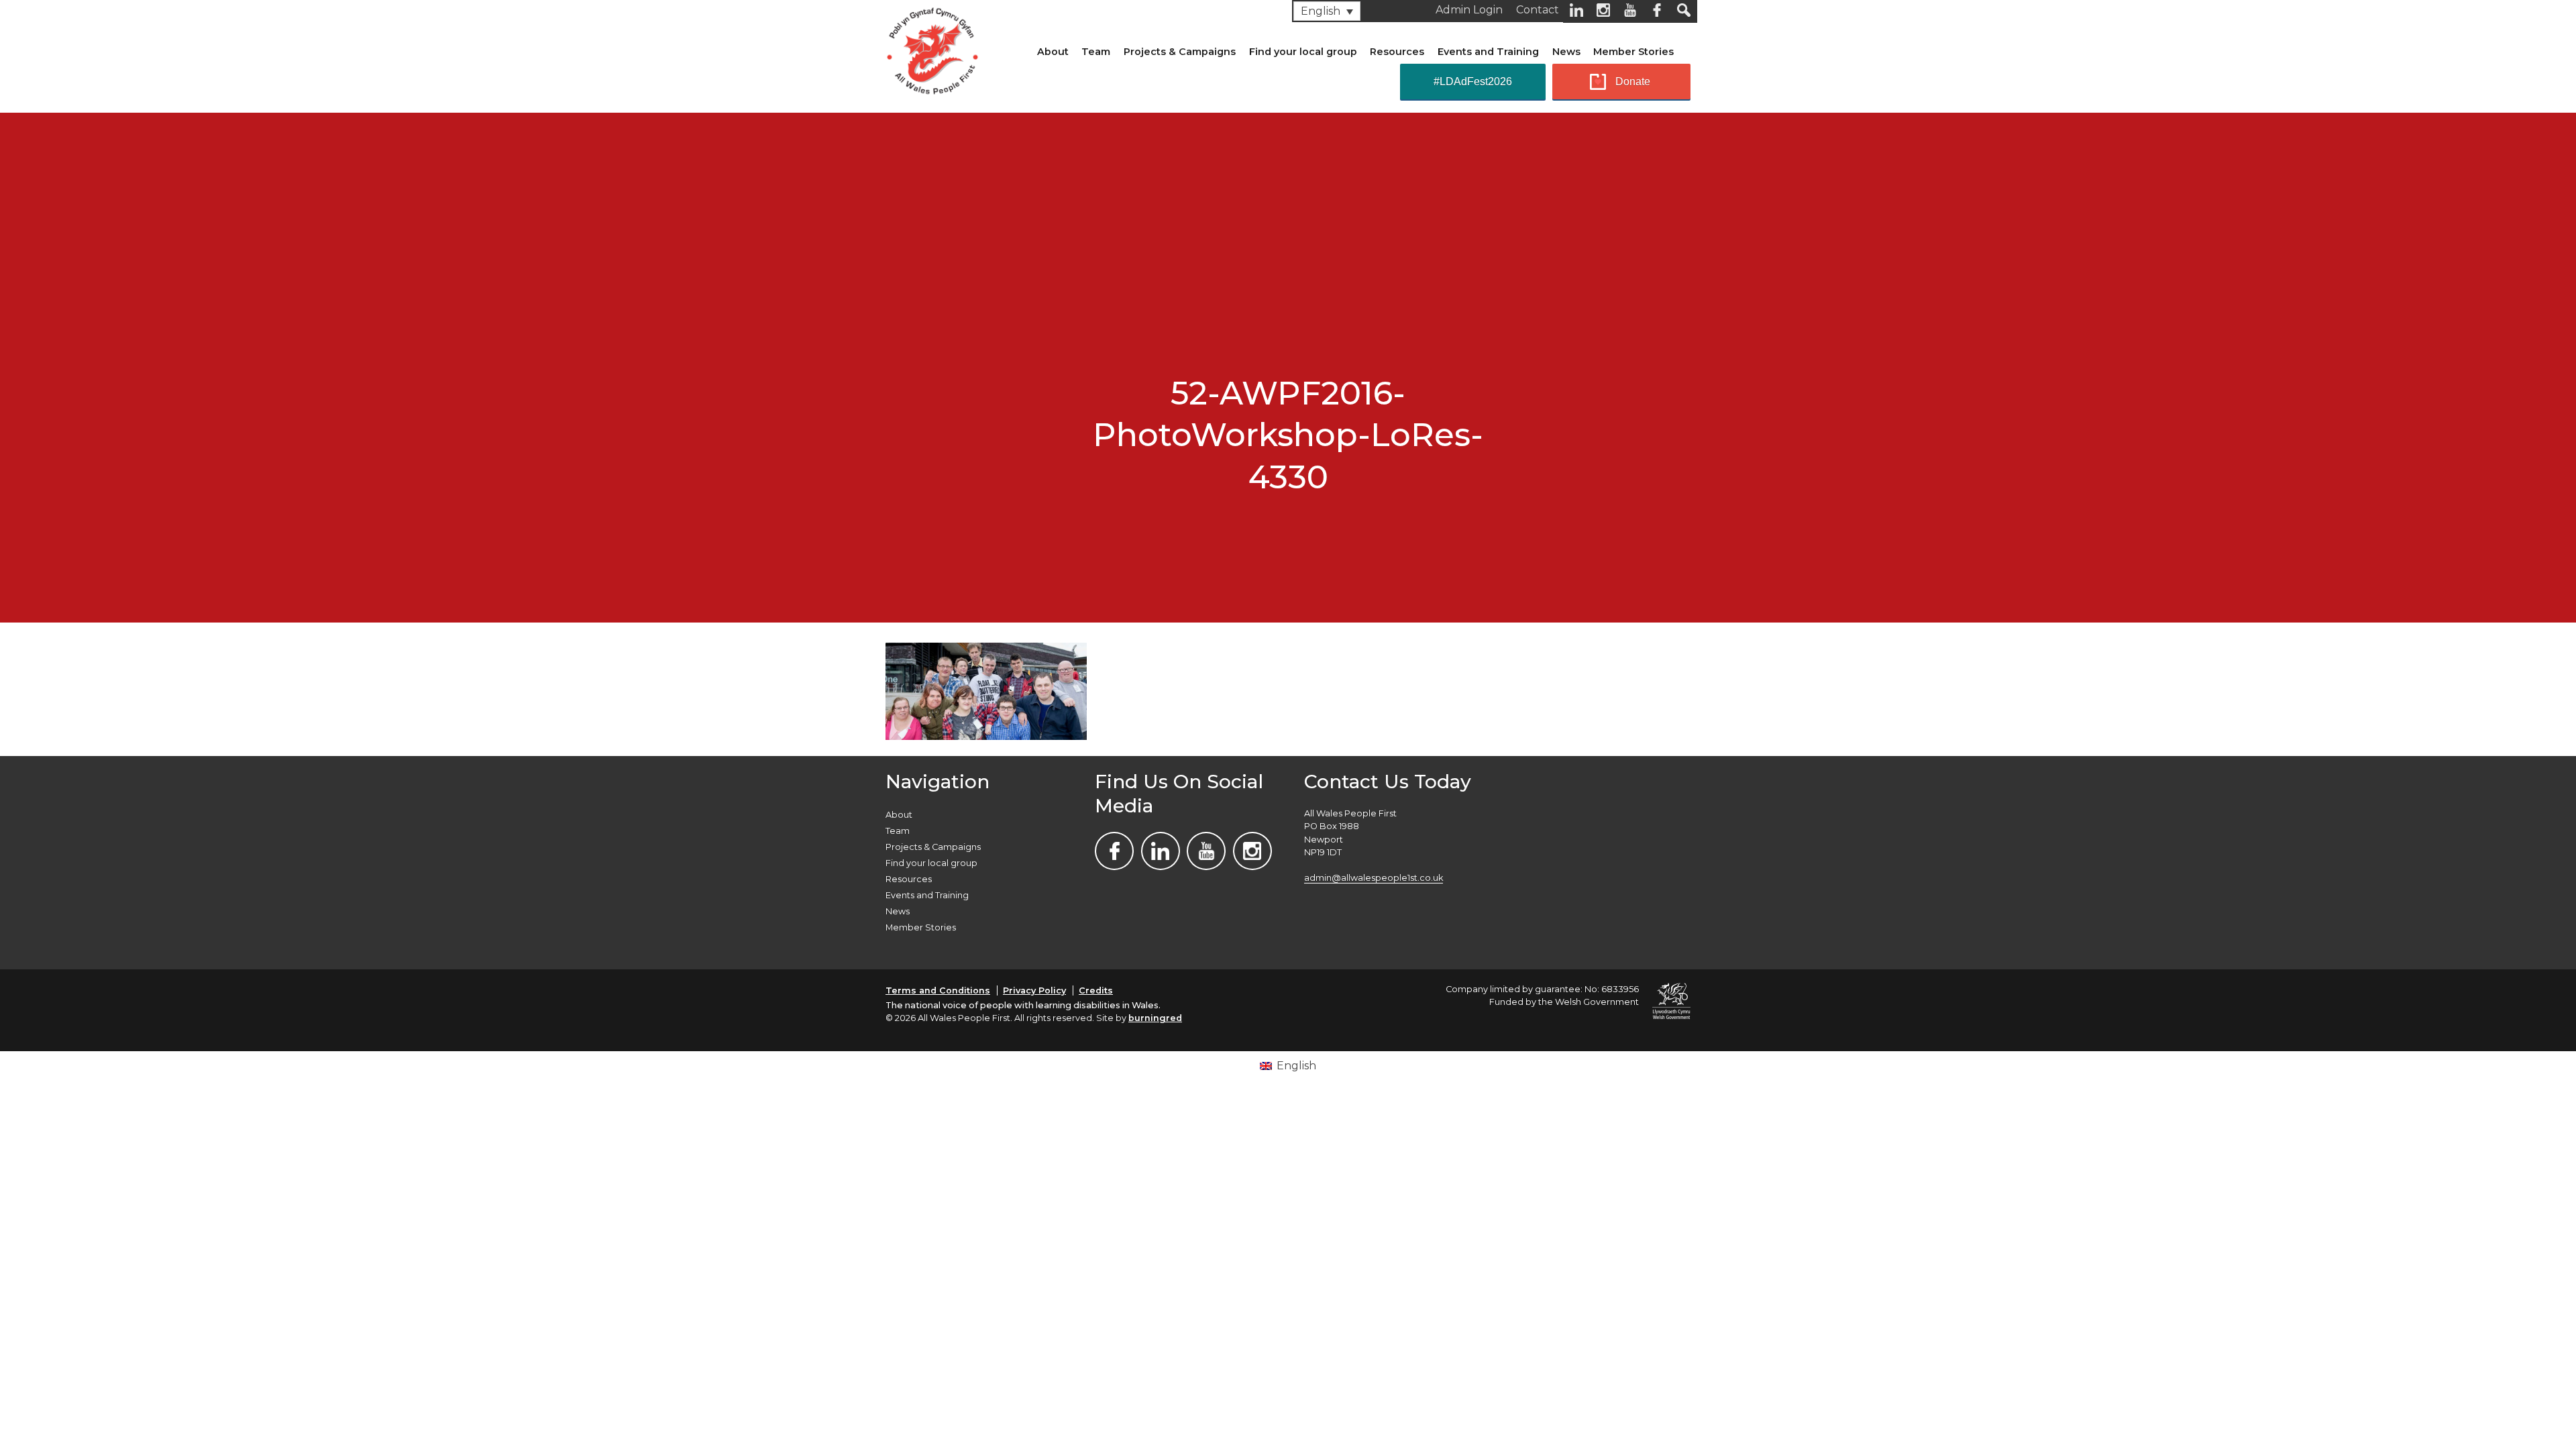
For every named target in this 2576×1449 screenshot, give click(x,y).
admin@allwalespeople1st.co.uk (1374, 878)
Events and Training (1488, 52)
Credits (1096, 990)
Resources (1397, 52)
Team (1096, 52)
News (1566, 52)
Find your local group (1303, 52)
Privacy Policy (1034, 990)
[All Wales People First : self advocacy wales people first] (932, 48)
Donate (1633, 82)
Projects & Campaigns (1180, 52)
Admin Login (1469, 10)
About (1053, 52)
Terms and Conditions (938, 990)
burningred (1155, 1018)
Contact (1538, 10)
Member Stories (1633, 52)
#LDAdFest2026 (1473, 82)
